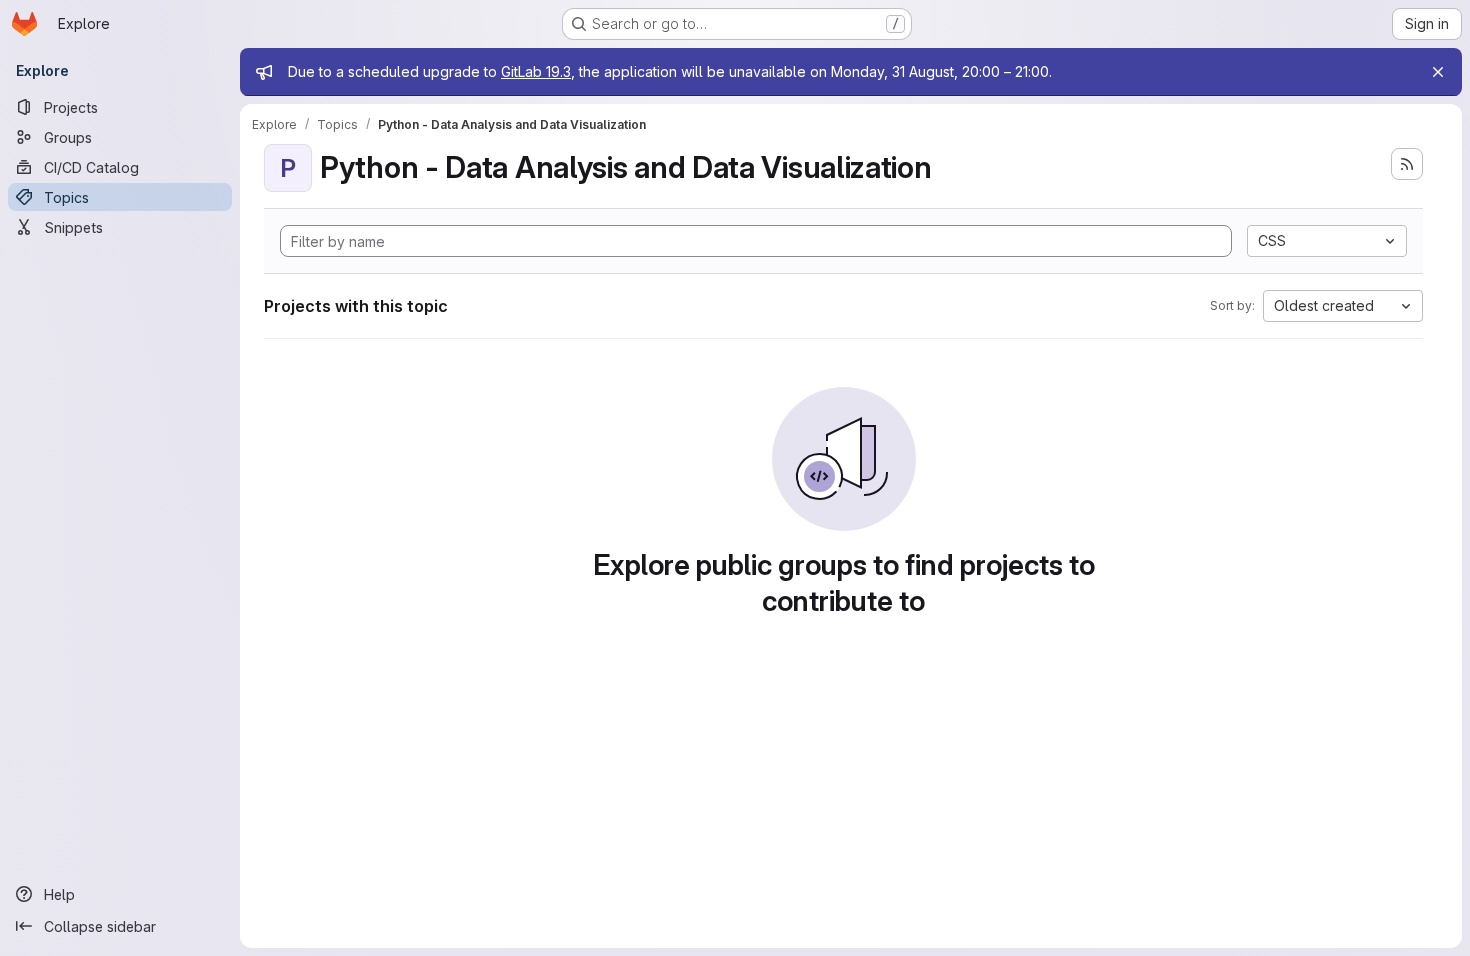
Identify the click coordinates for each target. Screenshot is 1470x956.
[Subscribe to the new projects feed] (1407, 164)
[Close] (1438, 72)
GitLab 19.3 (536, 71)
